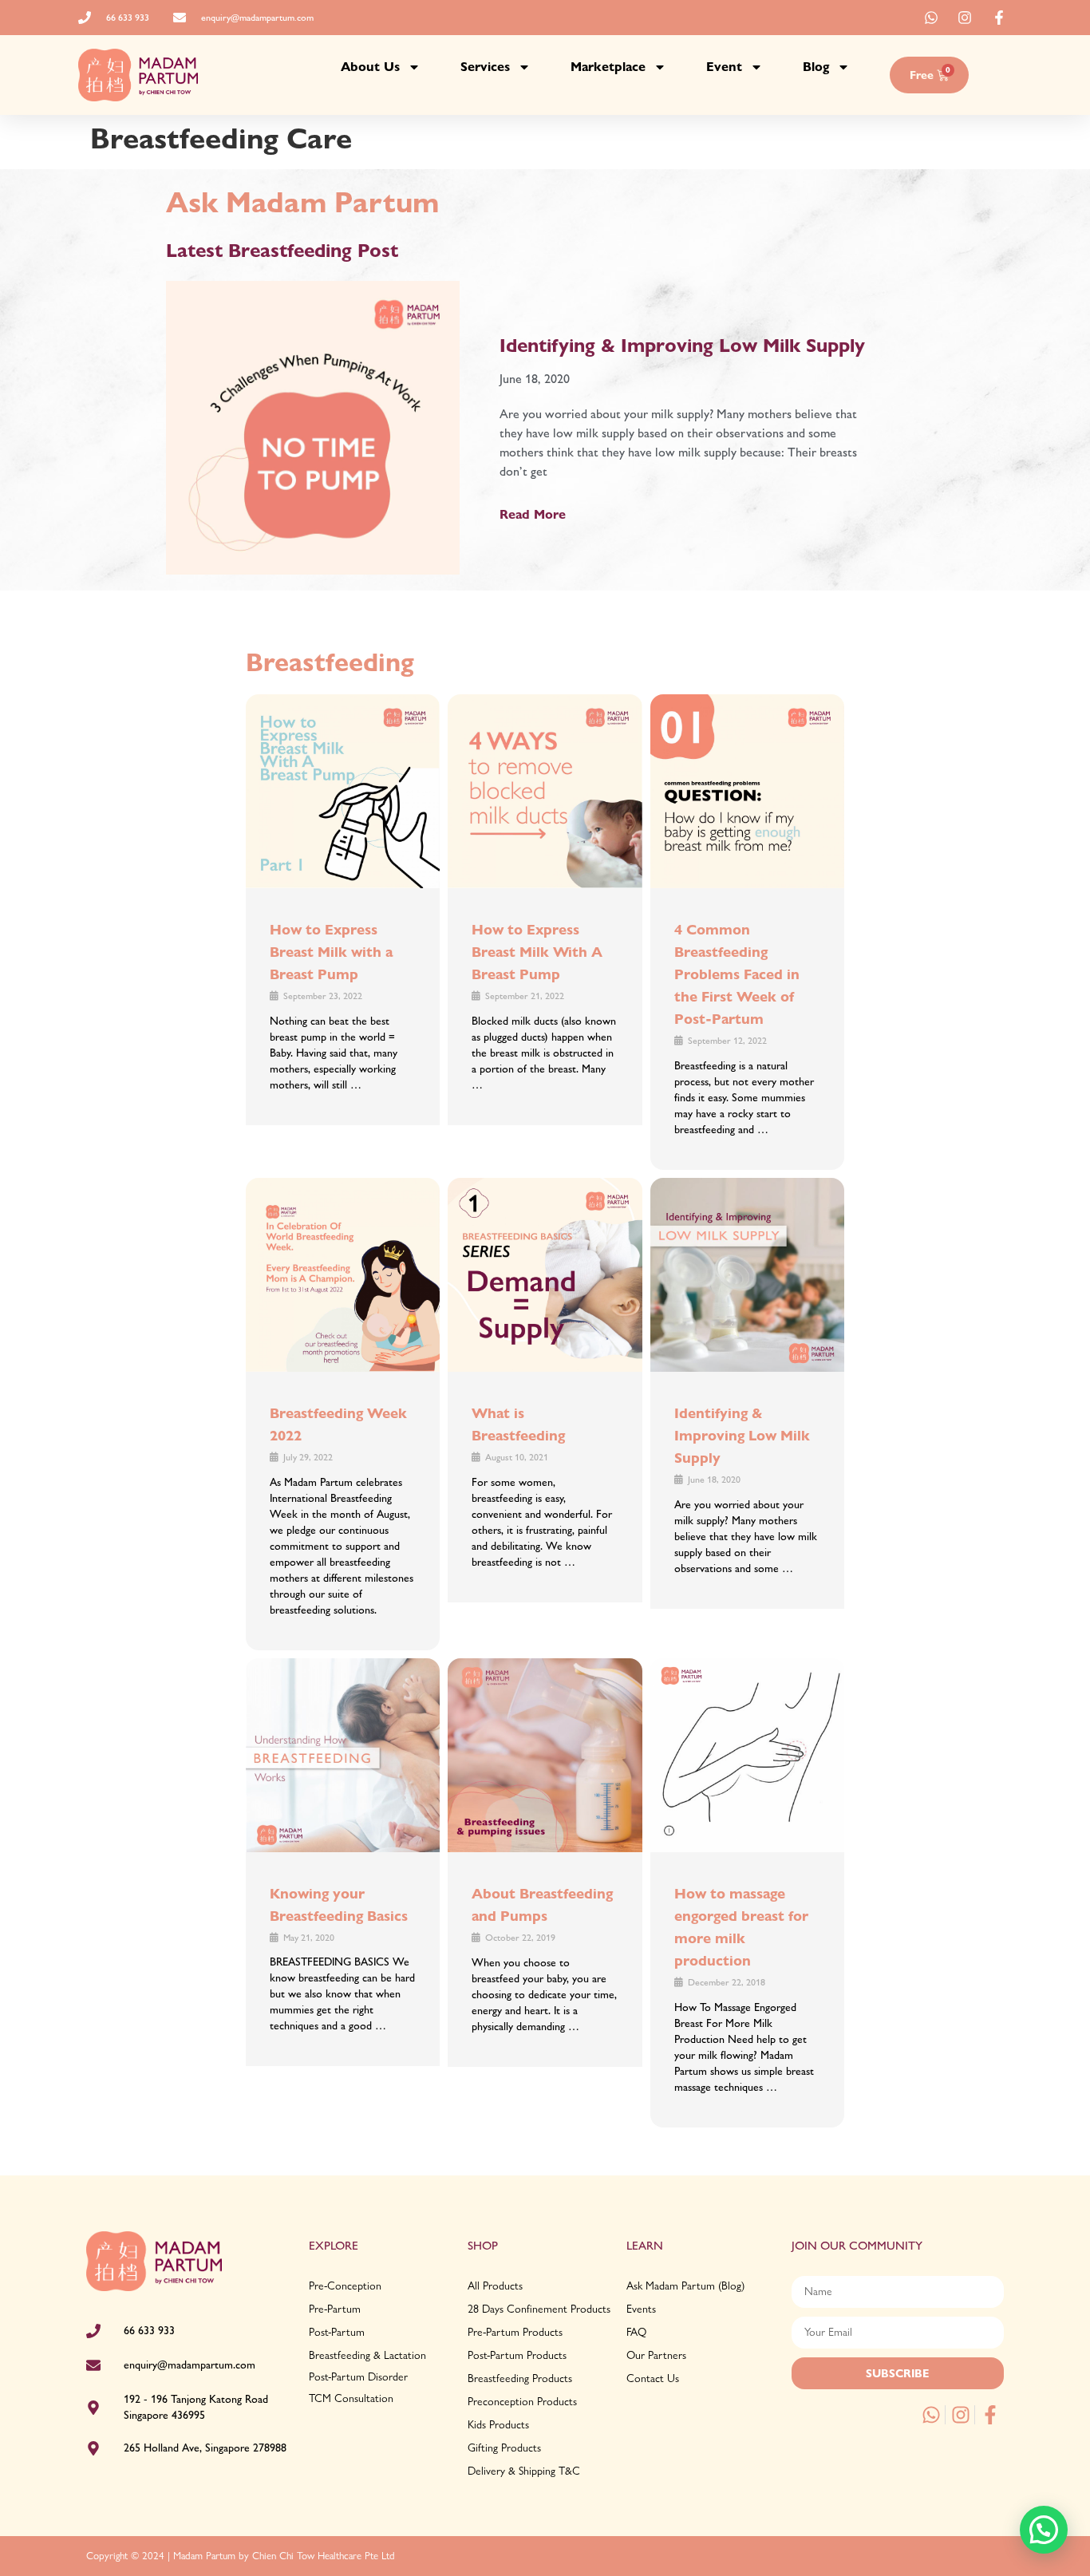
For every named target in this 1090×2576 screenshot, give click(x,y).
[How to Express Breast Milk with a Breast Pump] (343, 791)
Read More (533, 514)
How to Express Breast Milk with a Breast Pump (331, 952)
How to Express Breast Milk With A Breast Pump (537, 952)
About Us (370, 67)
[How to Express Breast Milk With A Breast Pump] (545, 791)
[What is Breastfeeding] (545, 1275)
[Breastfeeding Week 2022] (343, 1275)
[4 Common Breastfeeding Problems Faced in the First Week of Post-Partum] (747, 791)
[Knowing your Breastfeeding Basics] (343, 1755)
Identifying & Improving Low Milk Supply (682, 345)
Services (485, 67)
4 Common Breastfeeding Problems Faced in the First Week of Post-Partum (737, 974)
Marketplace (608, 67)
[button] (1044, 2530)
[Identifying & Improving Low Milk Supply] (747, 1275)
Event (724, 67)
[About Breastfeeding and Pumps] (545, 1755)
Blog (816, 67)
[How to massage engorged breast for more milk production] (747, 1755)
